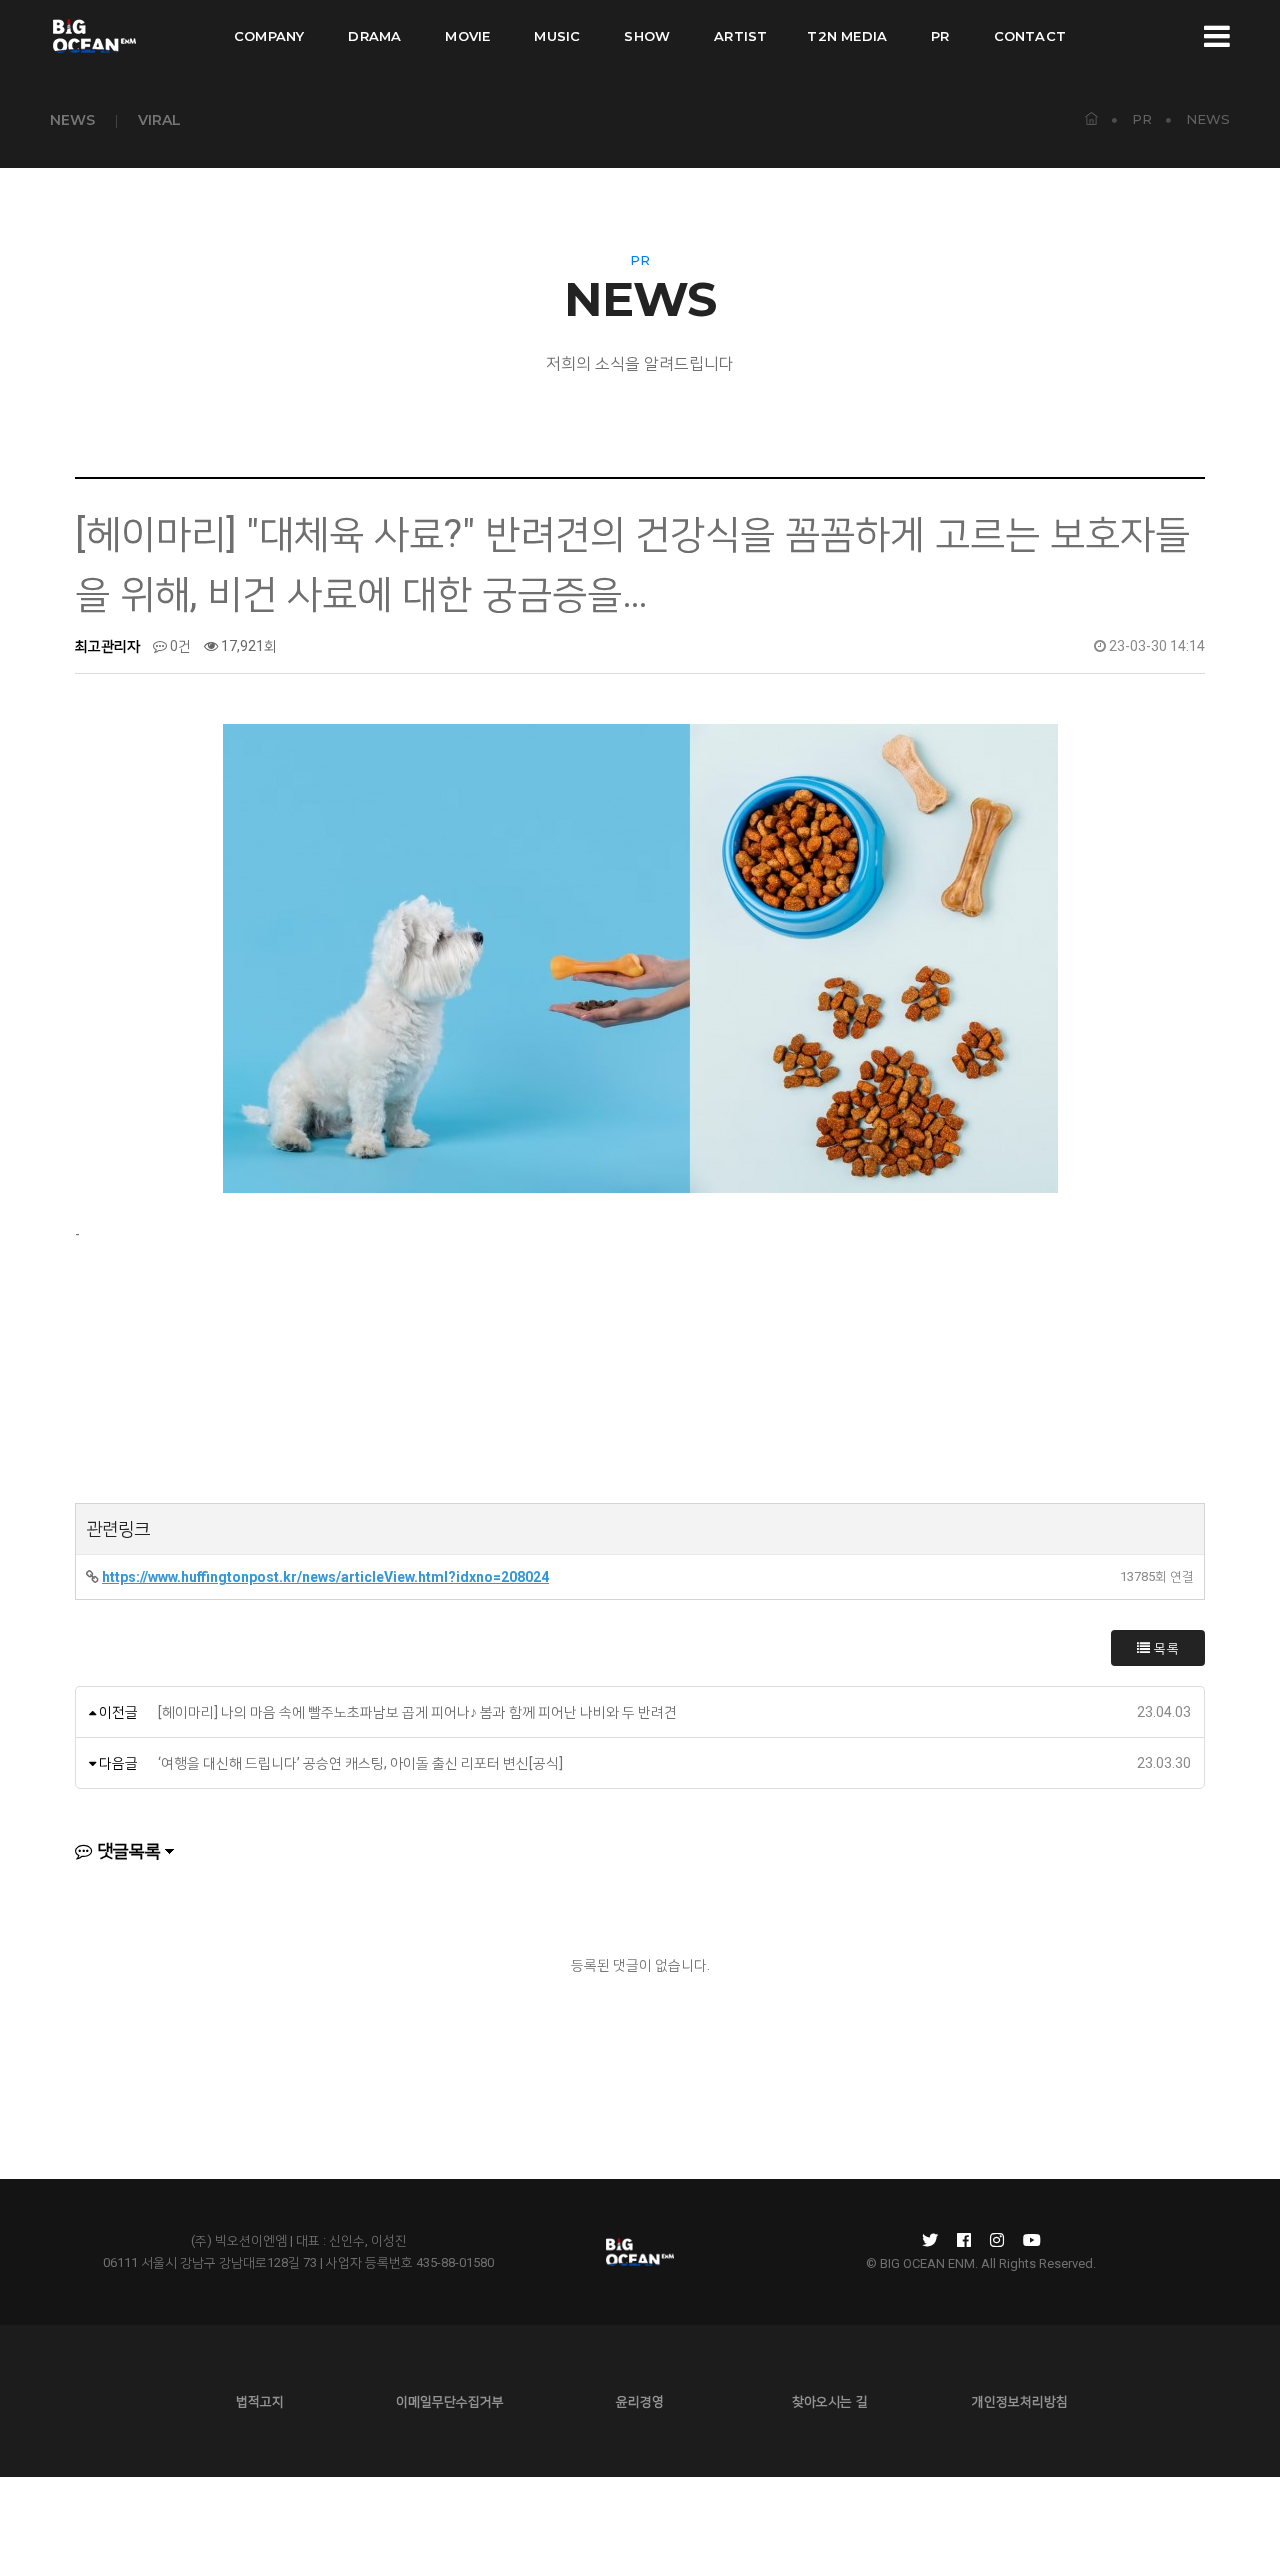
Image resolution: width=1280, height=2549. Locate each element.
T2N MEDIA (847, 36)
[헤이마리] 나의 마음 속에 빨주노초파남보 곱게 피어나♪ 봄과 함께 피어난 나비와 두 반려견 (417, 1712)
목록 (1165, 1648)
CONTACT (1030, 36)
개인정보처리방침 (1020, 2401)
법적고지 (260, 2401)
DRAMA (374, 36)
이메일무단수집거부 (450, 2401)
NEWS (72, 120)
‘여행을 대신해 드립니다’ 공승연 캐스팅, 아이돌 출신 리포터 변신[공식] (360, 1763)
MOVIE (467, 36)
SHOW (647, 36)
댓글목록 (127, 1851)
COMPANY (269, 36)
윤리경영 (640, 2401)
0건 (179, 646)
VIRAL (159, 120)
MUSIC (557, 36)
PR (940, 36)
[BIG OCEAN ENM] (93, 36)
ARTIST (740, 36)
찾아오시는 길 (830, 2401)
